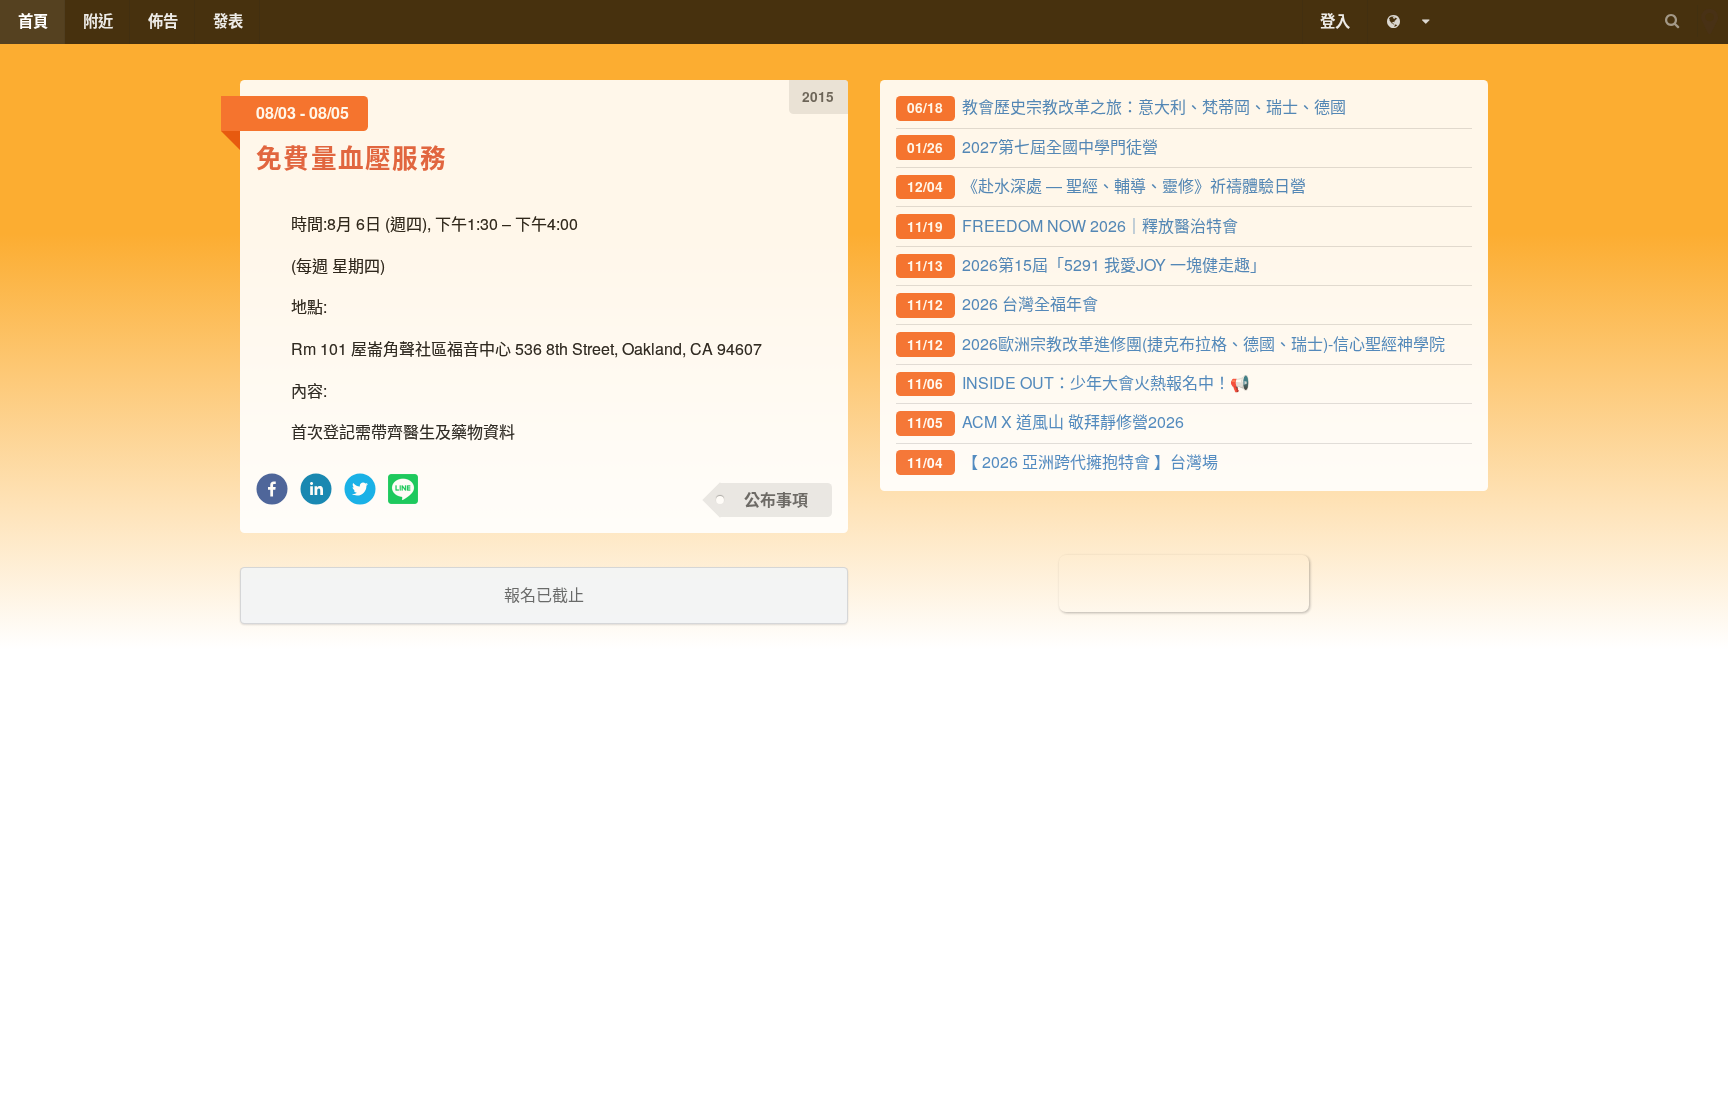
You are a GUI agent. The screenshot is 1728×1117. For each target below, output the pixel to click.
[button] (272, 494)
